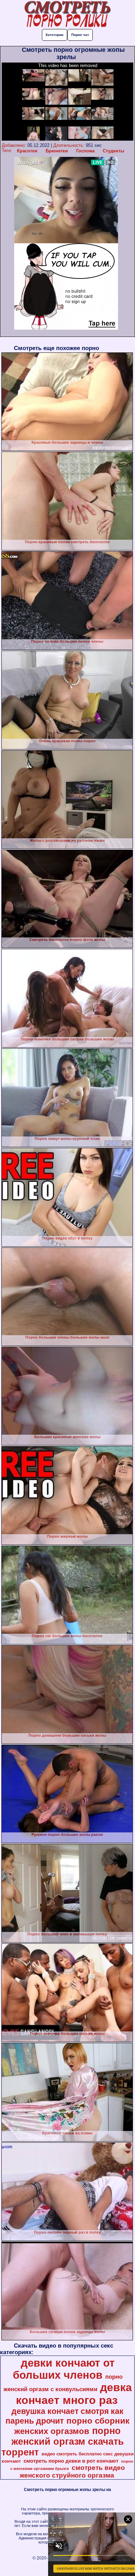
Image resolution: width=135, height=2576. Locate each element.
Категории (55, 35)
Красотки (27, 151)
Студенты (114, 151)
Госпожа (85, 151)
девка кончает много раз (74, 2394)
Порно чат (80, 35)
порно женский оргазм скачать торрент (63, 2442)
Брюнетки (57, 151)
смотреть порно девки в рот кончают (71, 2461)
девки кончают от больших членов (64, 2369)
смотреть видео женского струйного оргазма (72, 2471)
